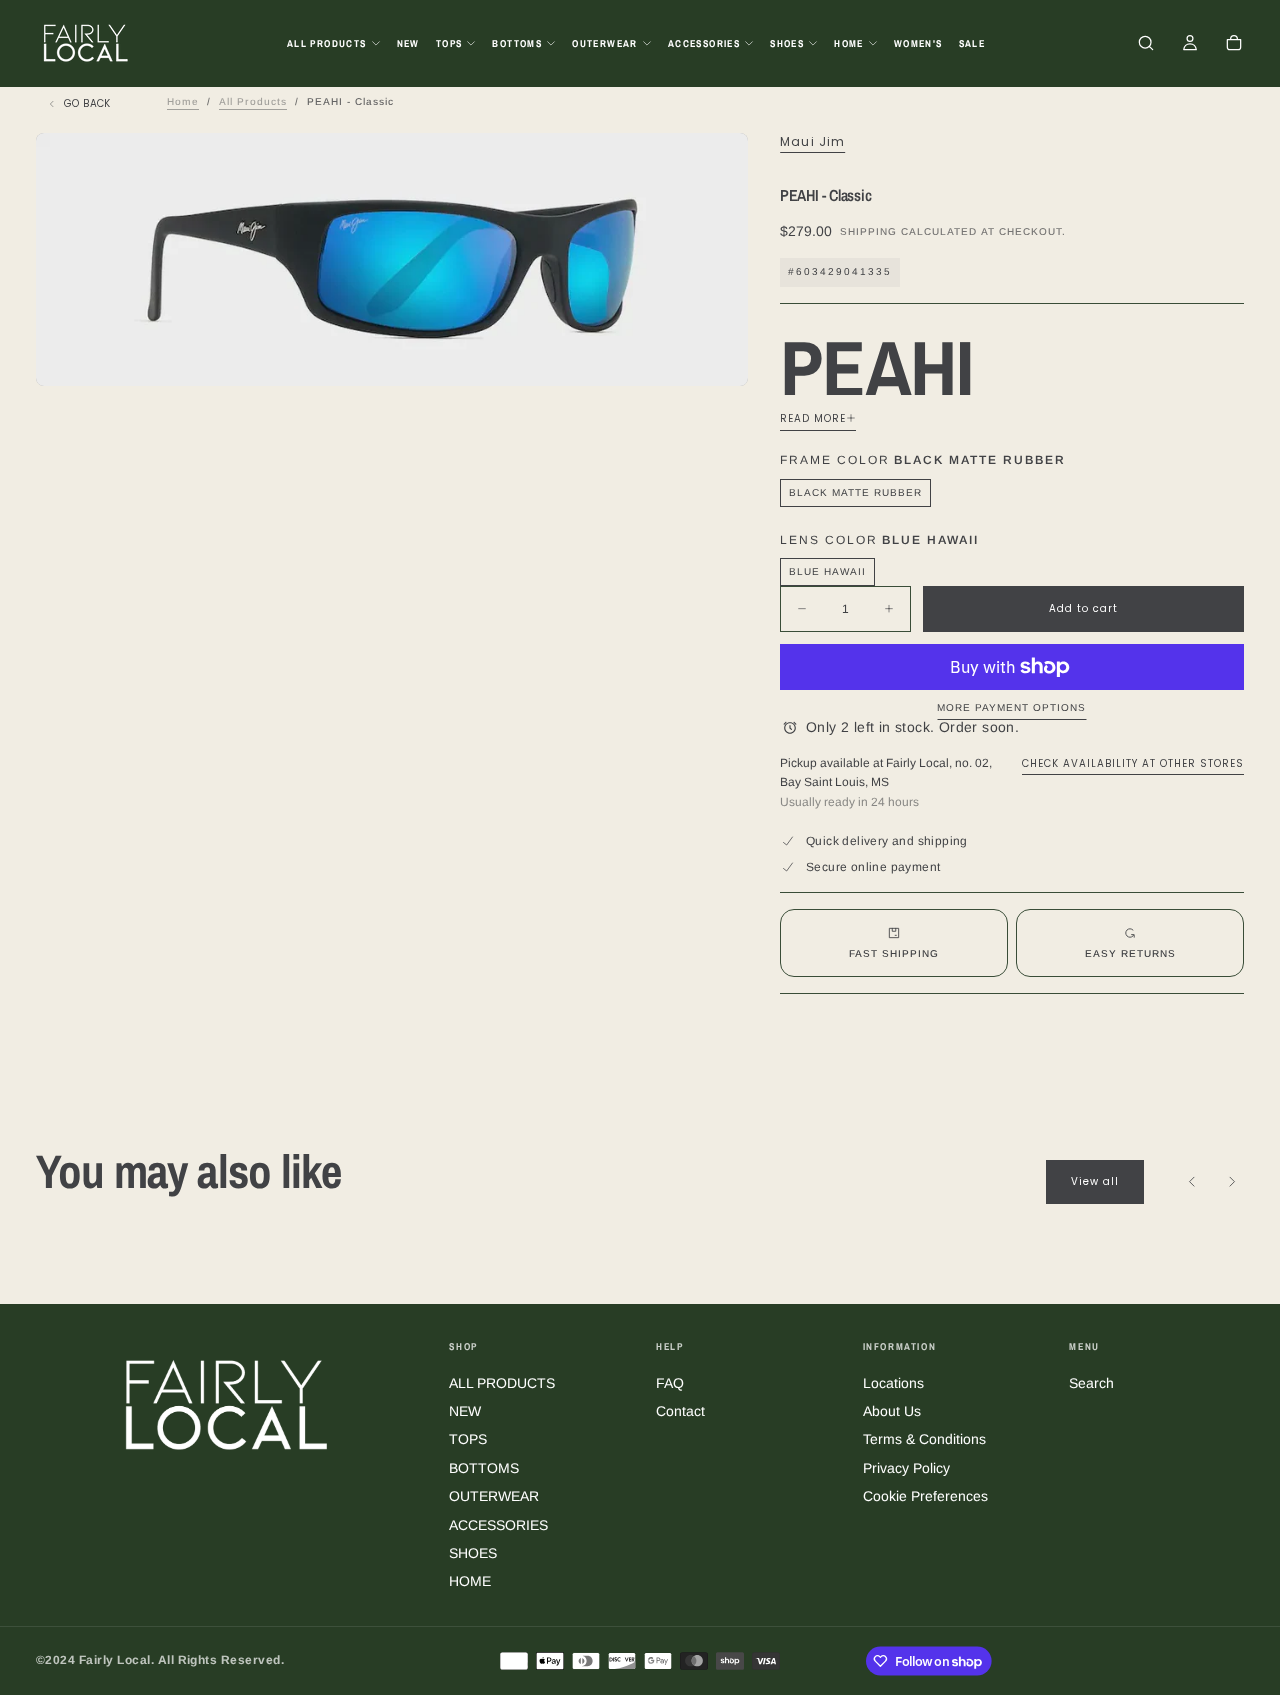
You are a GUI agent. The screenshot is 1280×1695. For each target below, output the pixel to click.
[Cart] (1234, 45)
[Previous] (1192, 1182)
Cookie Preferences (925, 1496)
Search (1091, 1383)
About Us (892, 1411)
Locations (893, 1383)
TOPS (449, 43)
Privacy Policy (906, 1468)
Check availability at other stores (1133, 763)
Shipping (868, 231)
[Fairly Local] (227, 1403)
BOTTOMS (517, 43)
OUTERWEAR (605, 43)
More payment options (1011, 707)
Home (183, 101)
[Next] (1232, 1182)
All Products (253, 101)
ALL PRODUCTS (327, 43)
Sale (972, 43)
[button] (1146, 45)
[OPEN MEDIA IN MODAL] (716, 354)
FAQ (670, 1383)
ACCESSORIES (704, 43)
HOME (849, 43)
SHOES (787, 43)
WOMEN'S (918, 43)
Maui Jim (813, 142)
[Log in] (1190, 45)
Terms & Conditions (924, 1439)
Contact (680, 1411)
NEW (408, 43)
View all (1095, 1181)
